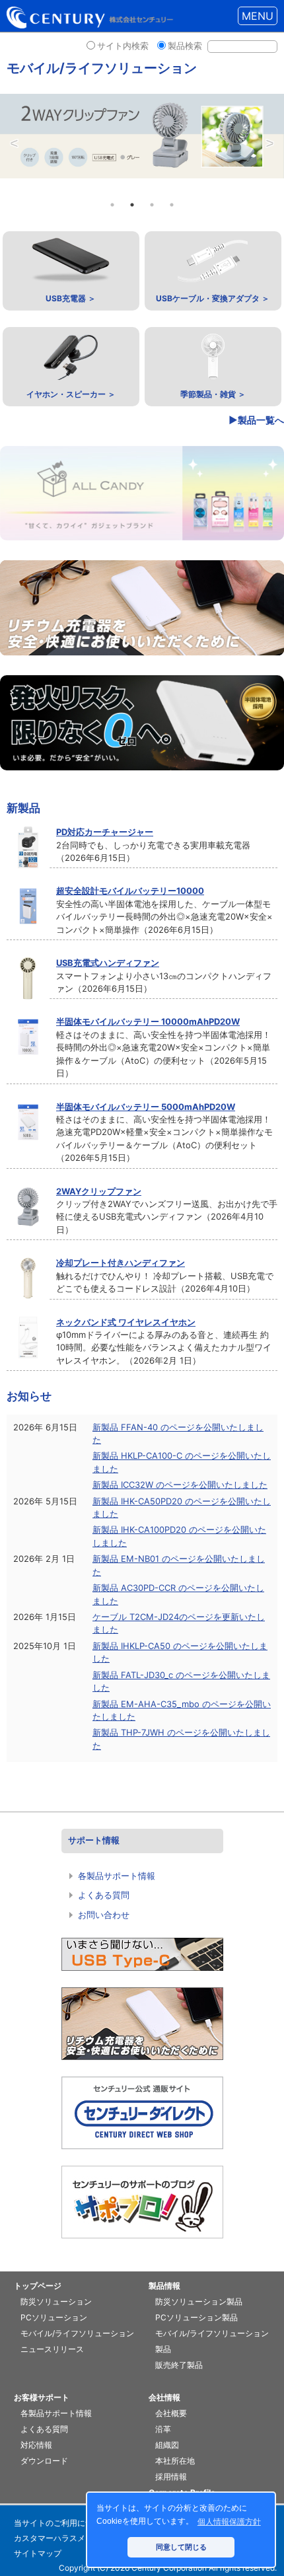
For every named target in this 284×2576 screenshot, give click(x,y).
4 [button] (172, 205)
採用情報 (171, 2477)
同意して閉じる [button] (181, 2547)
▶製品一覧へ (256, 420)
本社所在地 (175, 2461)
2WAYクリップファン (99, 1191)
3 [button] (152, 205)
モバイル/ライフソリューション (77, 2333)
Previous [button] (14, 145)
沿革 (163, 2429)
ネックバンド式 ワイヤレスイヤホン (126, 1322)
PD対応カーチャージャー (105, 832)
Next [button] (270, 145)
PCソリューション (54, 2317)
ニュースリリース (52, 2349)
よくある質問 (104, 1895)
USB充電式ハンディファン (108, 963)
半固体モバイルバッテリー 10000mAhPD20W (148, 1021)
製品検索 (185, 46)
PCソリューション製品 (196, 2317)
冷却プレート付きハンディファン (121, 1263)
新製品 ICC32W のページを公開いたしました (180, 1485)
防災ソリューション (56, 2301)
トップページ (38, 2286)
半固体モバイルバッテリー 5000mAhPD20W (146, 1107)
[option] (142, 136)
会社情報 (164, 2397)
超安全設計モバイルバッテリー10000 (130, 891)
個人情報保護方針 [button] (229, 2522)
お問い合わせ (104, 1915)
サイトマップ (38, 2553)
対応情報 (36, 2445)
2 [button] (132, 205)
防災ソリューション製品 (199, 2301)
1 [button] (112, 205)
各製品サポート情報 (117, 1876)
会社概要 (171, 2413)
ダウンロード (44, 2461)
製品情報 (164, 2286)
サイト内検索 (123, 46)
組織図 (167, 2445)
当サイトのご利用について (61, 2523)
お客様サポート (42, 2397)
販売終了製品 (179, 2365)
